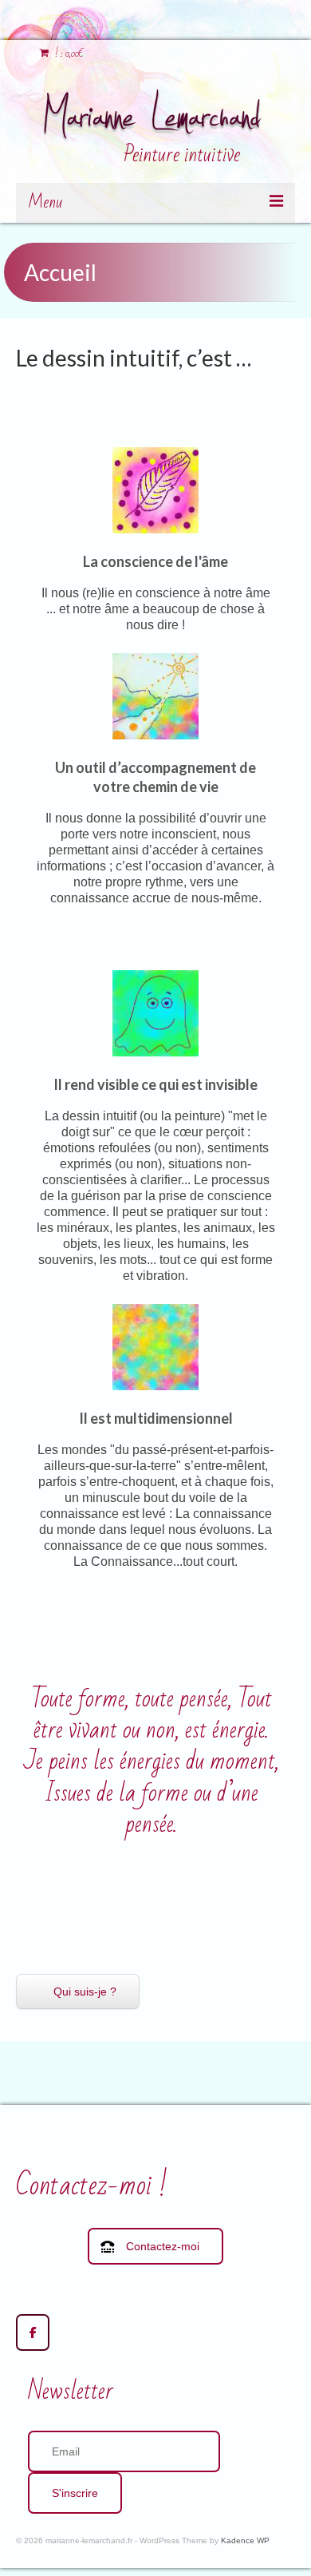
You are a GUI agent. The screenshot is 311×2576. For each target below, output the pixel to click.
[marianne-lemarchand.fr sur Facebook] (33, 2332)
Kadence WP (245, 2540)
